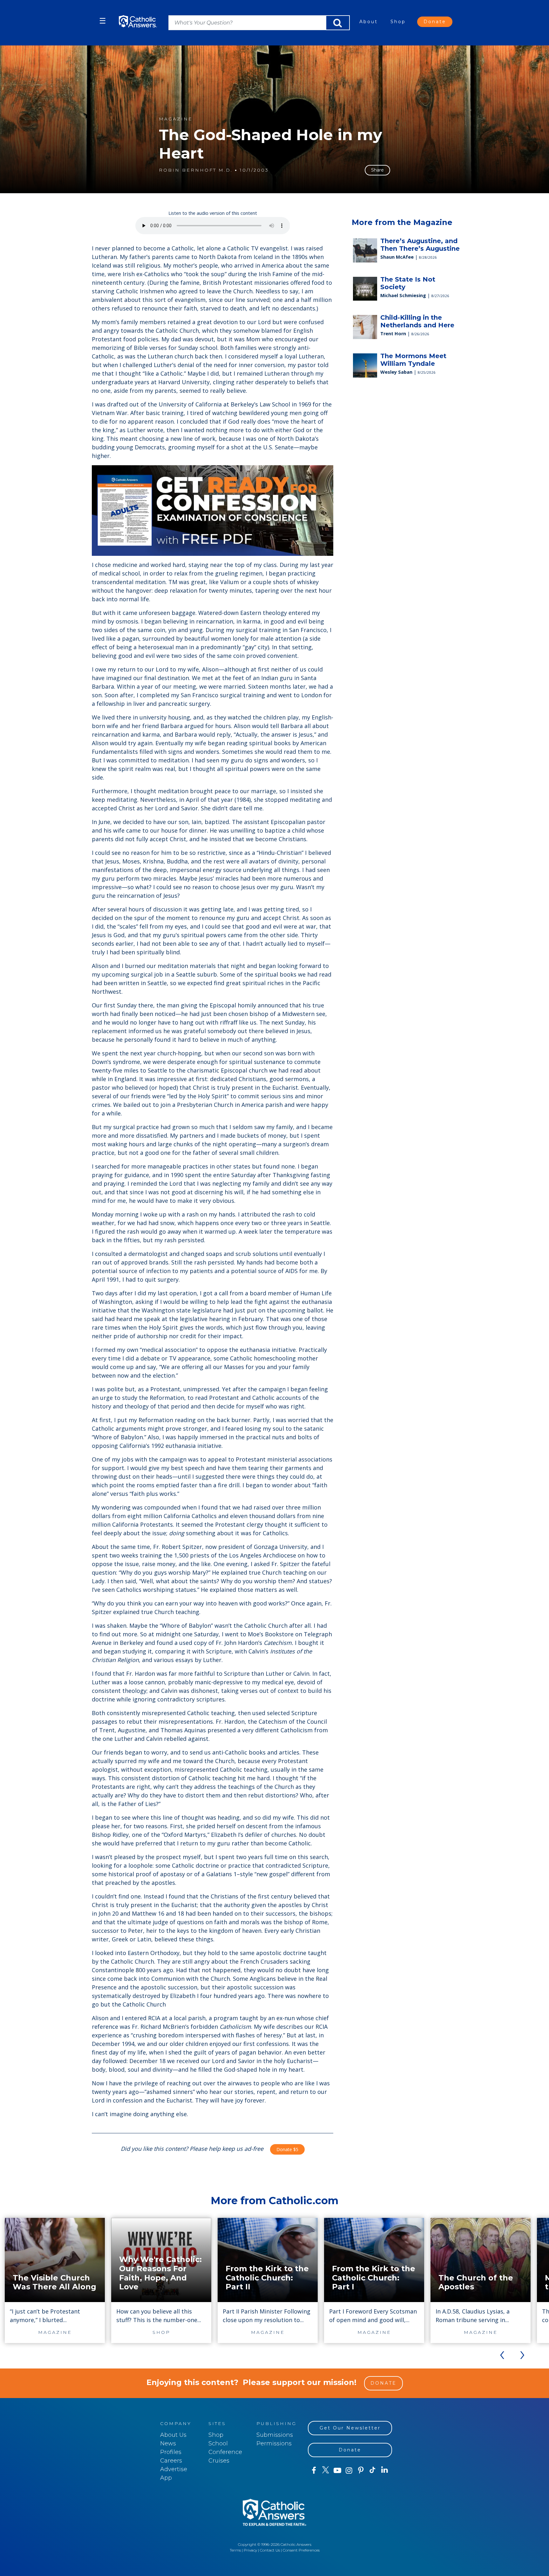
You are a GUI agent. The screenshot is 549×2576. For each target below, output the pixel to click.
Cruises (219, 2461)
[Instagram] (349, 2470)
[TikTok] (373, 2470)
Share (377, 170)
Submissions (275, 2435)
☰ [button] (103, 21)
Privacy (250, 2550)
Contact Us (270, 2550)
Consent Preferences (301, 2550)
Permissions (274, 2443)
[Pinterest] (361, 2470)
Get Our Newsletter (350, 2428)
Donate (435, 22)
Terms (235, 2550)
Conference (225, 2452)
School (218, 2443)
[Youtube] (337, 2470)
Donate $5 (287, 2149)
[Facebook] (314, 2470)
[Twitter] (325, 2470)
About (369, 22)
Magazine (176, 119)
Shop (398, 22)
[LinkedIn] (385, 2470)
